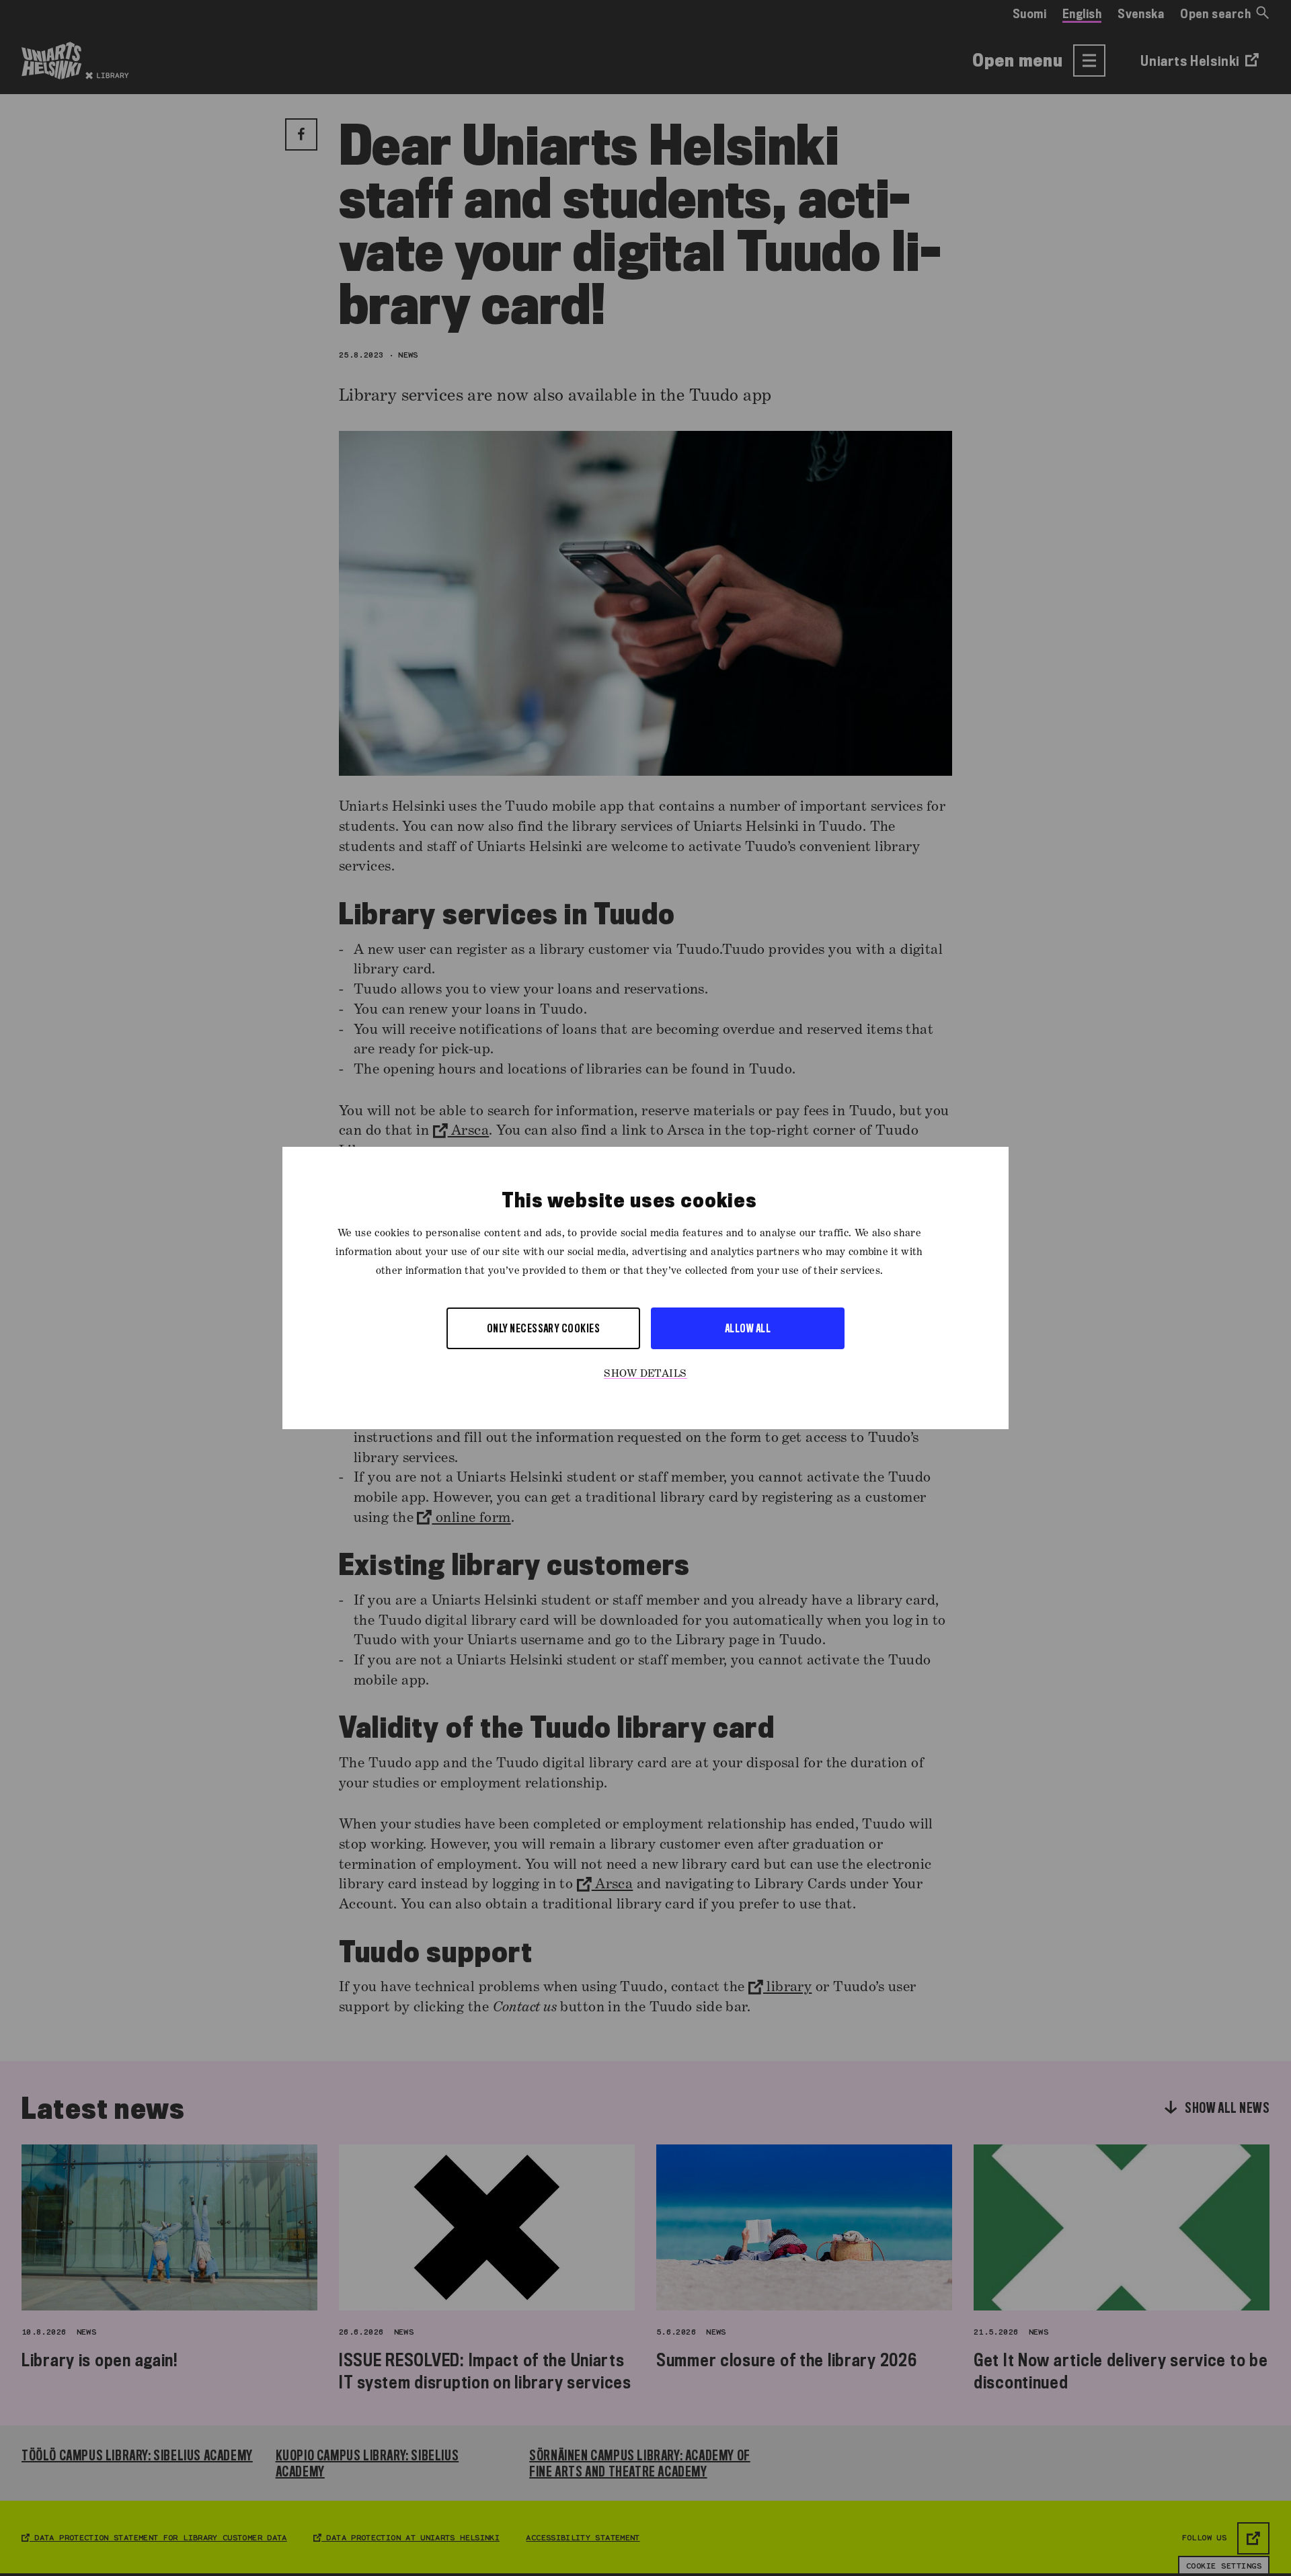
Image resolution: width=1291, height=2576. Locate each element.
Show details (645, 1374)
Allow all (748, 1328)
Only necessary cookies (544, 1328)
